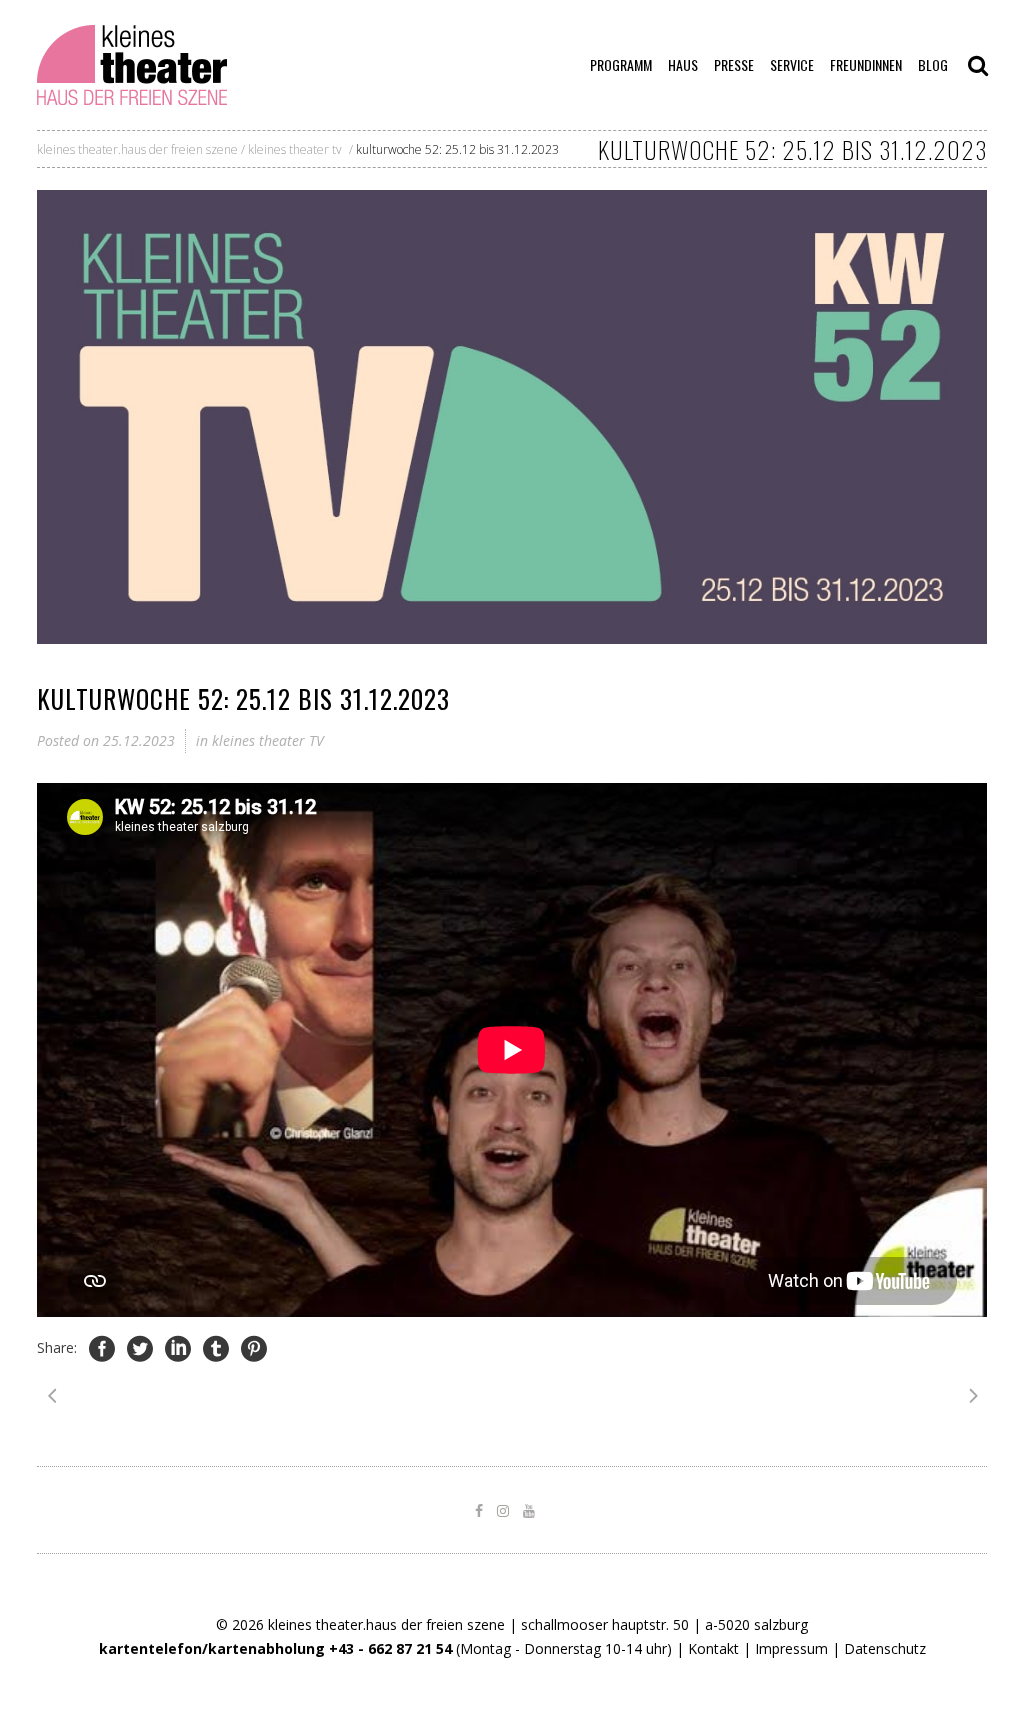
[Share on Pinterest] (254, 1348)
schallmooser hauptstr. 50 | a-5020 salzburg (664, 1624)
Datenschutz (885, 1648)
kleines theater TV (295, 149)
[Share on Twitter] (140, 1348)
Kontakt (713, 1648)
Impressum (791, 1648)
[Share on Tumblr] (216, 1348)
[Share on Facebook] (102, 1348)
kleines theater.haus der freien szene (137, 149)
